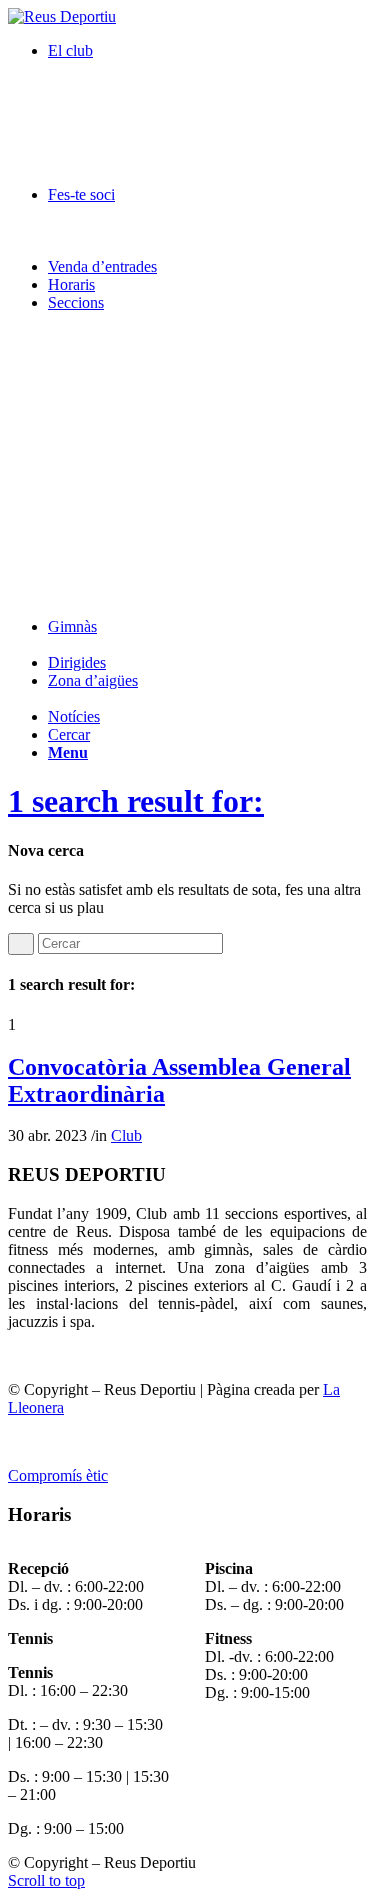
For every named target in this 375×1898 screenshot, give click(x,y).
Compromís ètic (58, 1475)
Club (126, 1135)
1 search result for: (136, 801)
